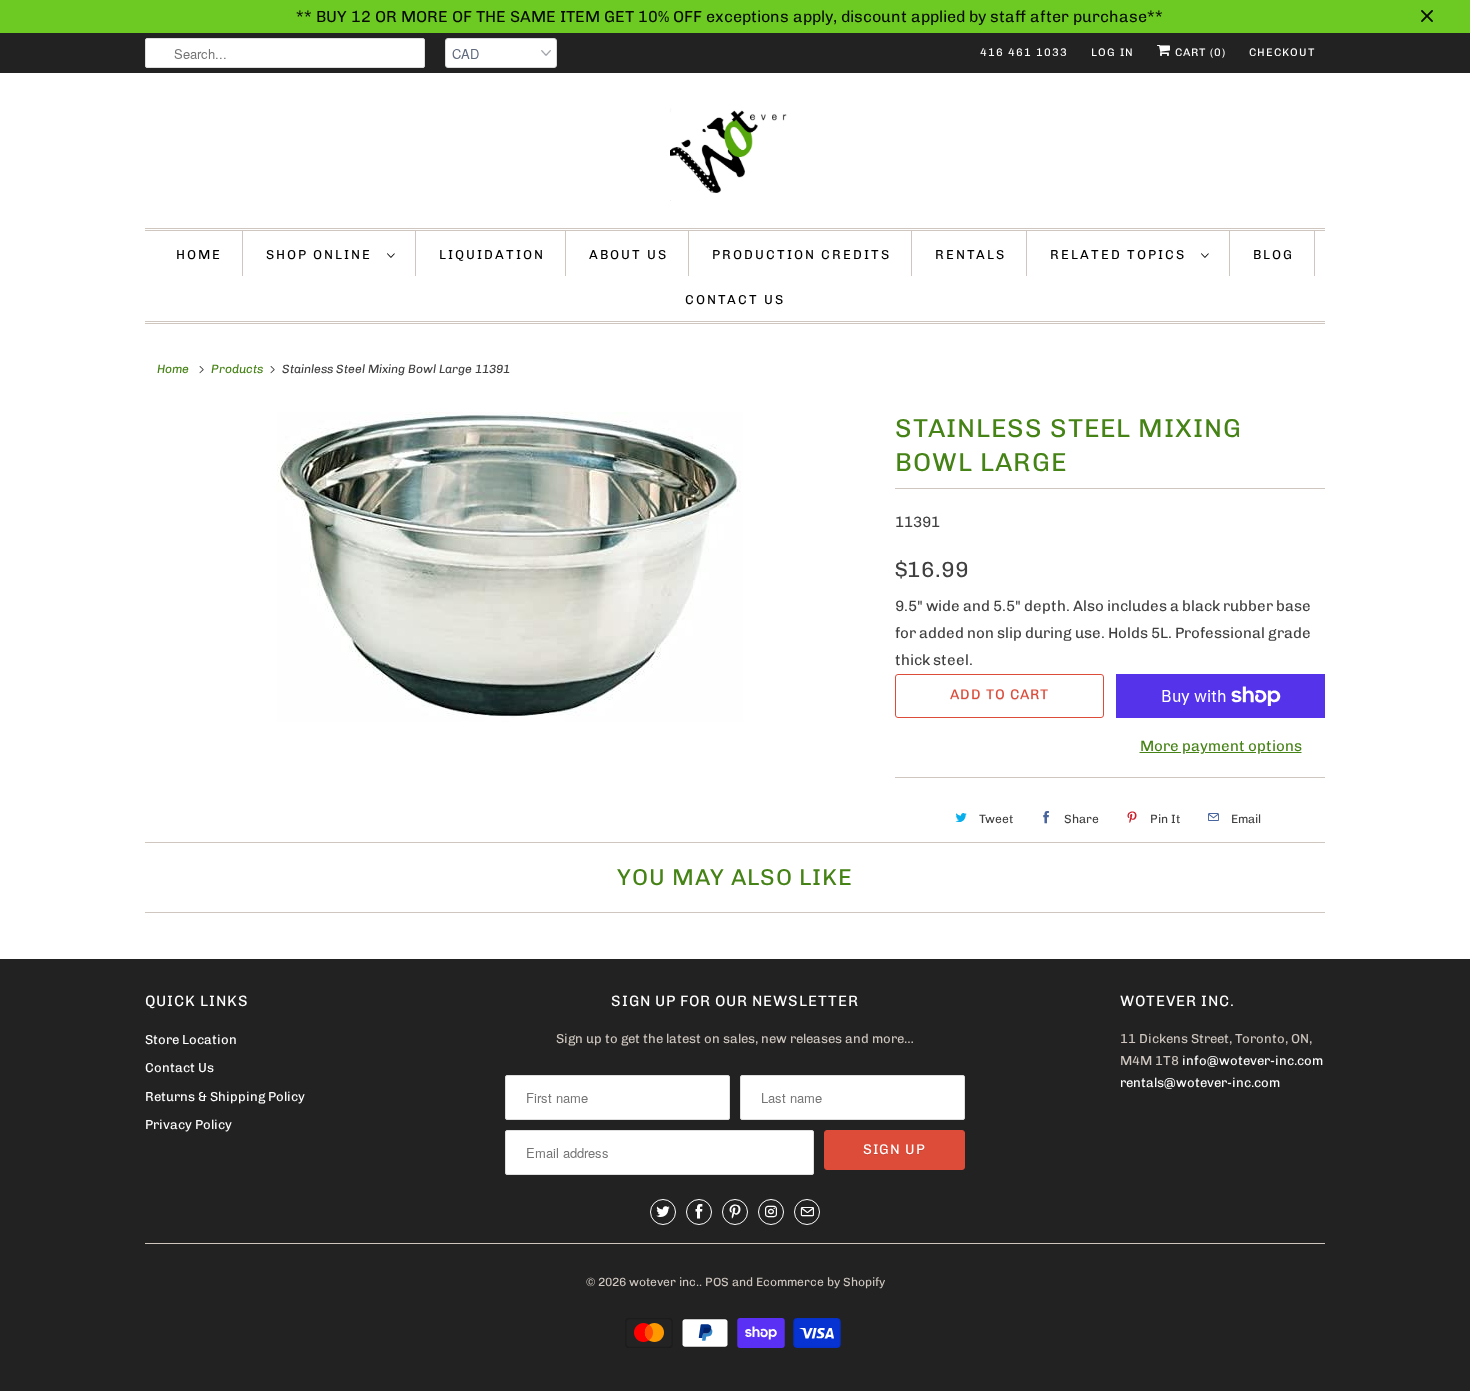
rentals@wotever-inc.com (1200, 1082)
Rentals (970, 254)
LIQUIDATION (492, 254)
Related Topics (1120, 254)
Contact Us (735, 299)
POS (717, 1282)
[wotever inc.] (735, 155)
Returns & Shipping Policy (225, 1096)
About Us (628, 254)
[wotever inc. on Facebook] (699, 1212)
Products (237, 369)
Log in (1112, 52)
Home (199, 254)
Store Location (191, 1039)
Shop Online (321, 254)
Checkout (1282, 52)
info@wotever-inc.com (1252, 1060)
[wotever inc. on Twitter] (663, 1212)
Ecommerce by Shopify (820, 1282)
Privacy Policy (188, 1124)
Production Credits (801, 254)
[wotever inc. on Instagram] (771, 1212)
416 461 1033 (1024, 52)
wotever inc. (664, 1282)
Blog (1273, 254)
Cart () (1198, 52)
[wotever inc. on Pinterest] (735, 1212)
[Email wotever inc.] (807, 1212)
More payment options (1221, 746)
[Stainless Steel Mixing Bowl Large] (510, 567)
